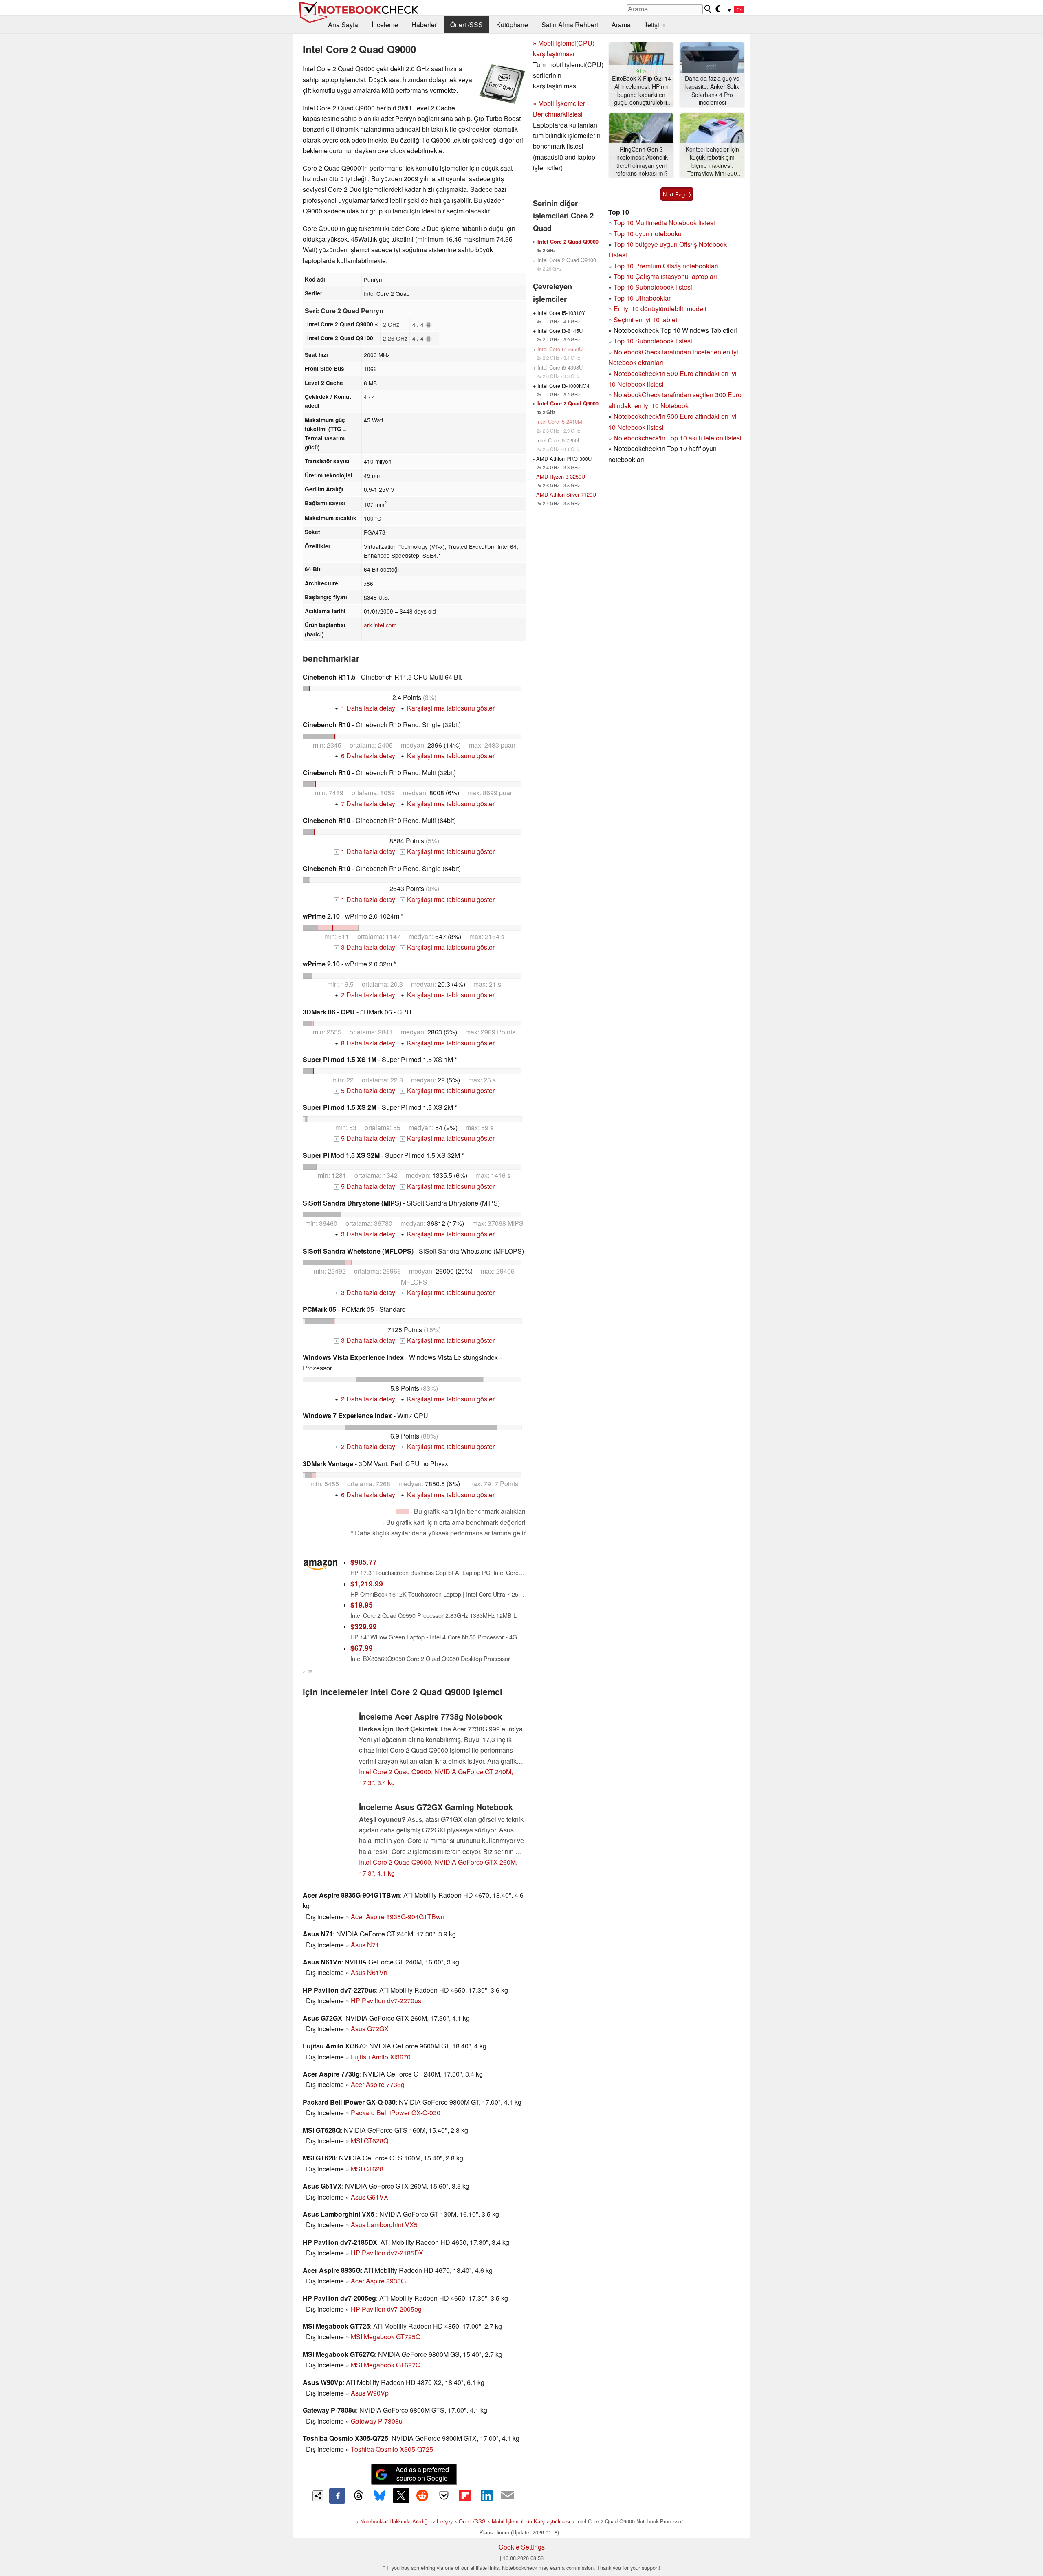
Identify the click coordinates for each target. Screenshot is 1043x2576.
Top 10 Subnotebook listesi (653, 287)
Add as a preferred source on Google (422, 2474)
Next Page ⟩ (677, 194)
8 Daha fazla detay (365, 1043)
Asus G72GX (370, 2029)
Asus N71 (365, 1945)
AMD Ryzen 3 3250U (561, 476)
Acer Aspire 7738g (378, 2084)
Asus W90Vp (370, 2393)
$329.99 (364, 1626)
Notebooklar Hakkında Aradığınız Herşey (406, 2521)
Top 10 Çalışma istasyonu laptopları (665, 276)
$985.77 (364, 1562)
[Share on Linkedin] (486, 2495)
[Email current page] (508, 2496)
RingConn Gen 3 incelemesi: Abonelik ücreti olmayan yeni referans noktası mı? (641, 161)
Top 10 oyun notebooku (648, 234)
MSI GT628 (367, 2169)
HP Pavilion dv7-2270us (386, 2001)
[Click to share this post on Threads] (359, 2496)
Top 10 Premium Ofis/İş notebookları (666, 266)
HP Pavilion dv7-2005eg (386, 2309)
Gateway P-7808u (377, 2421)
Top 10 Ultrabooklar (642, 298)
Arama (621, 25)
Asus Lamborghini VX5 (384, 2225)
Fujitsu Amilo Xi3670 (381, 2057)
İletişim (654, 25)
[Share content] (318, 2496)
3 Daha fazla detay (365, 947)
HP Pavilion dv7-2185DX (387, 2253)
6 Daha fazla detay (365, 756)
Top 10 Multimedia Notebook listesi (664, 223)
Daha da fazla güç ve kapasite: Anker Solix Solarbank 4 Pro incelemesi (712, 90)
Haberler (424, 25)
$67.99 (362, 1648)
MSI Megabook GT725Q (386, 2337)
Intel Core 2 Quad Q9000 (568, 242)
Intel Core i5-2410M (559, 421)
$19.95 (362, 1605)
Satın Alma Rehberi (570, 25)
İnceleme (385, 25)
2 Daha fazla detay (365, 995)
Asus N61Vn (369, 1972)
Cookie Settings (522, 2547)
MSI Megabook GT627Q (386, 2365)
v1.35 (307, 1672)
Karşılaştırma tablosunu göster (448, 708)
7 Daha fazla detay (365, 804)
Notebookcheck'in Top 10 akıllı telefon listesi (678, 438)
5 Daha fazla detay (365, 1090)
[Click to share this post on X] (401, 2495)
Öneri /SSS (466, 25)
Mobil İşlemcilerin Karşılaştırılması (531, 2521)
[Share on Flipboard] (465, 2495)
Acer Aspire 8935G (378, 2281)
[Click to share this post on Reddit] (422, 2495)
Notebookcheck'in (640, 416)
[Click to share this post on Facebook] (337, 2496)
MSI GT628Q (370, 2141)
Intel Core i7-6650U (560, 349)
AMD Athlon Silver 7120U (566, 494)
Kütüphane (512, 25)
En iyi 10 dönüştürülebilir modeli (660, 309)
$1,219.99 (367, 1583)
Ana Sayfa (343, 25)
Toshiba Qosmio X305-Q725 (392, 2449)
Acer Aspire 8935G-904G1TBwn (398, 1917)
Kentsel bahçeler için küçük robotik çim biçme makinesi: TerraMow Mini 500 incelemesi (712, 162)
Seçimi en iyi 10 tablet (645, 320)
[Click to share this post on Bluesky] (380, 2496)
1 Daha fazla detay (365, 708)
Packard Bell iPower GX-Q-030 (396, 2113)
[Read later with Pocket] (444, 2495)
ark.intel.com (380, 625)
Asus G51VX (370, 2197)
